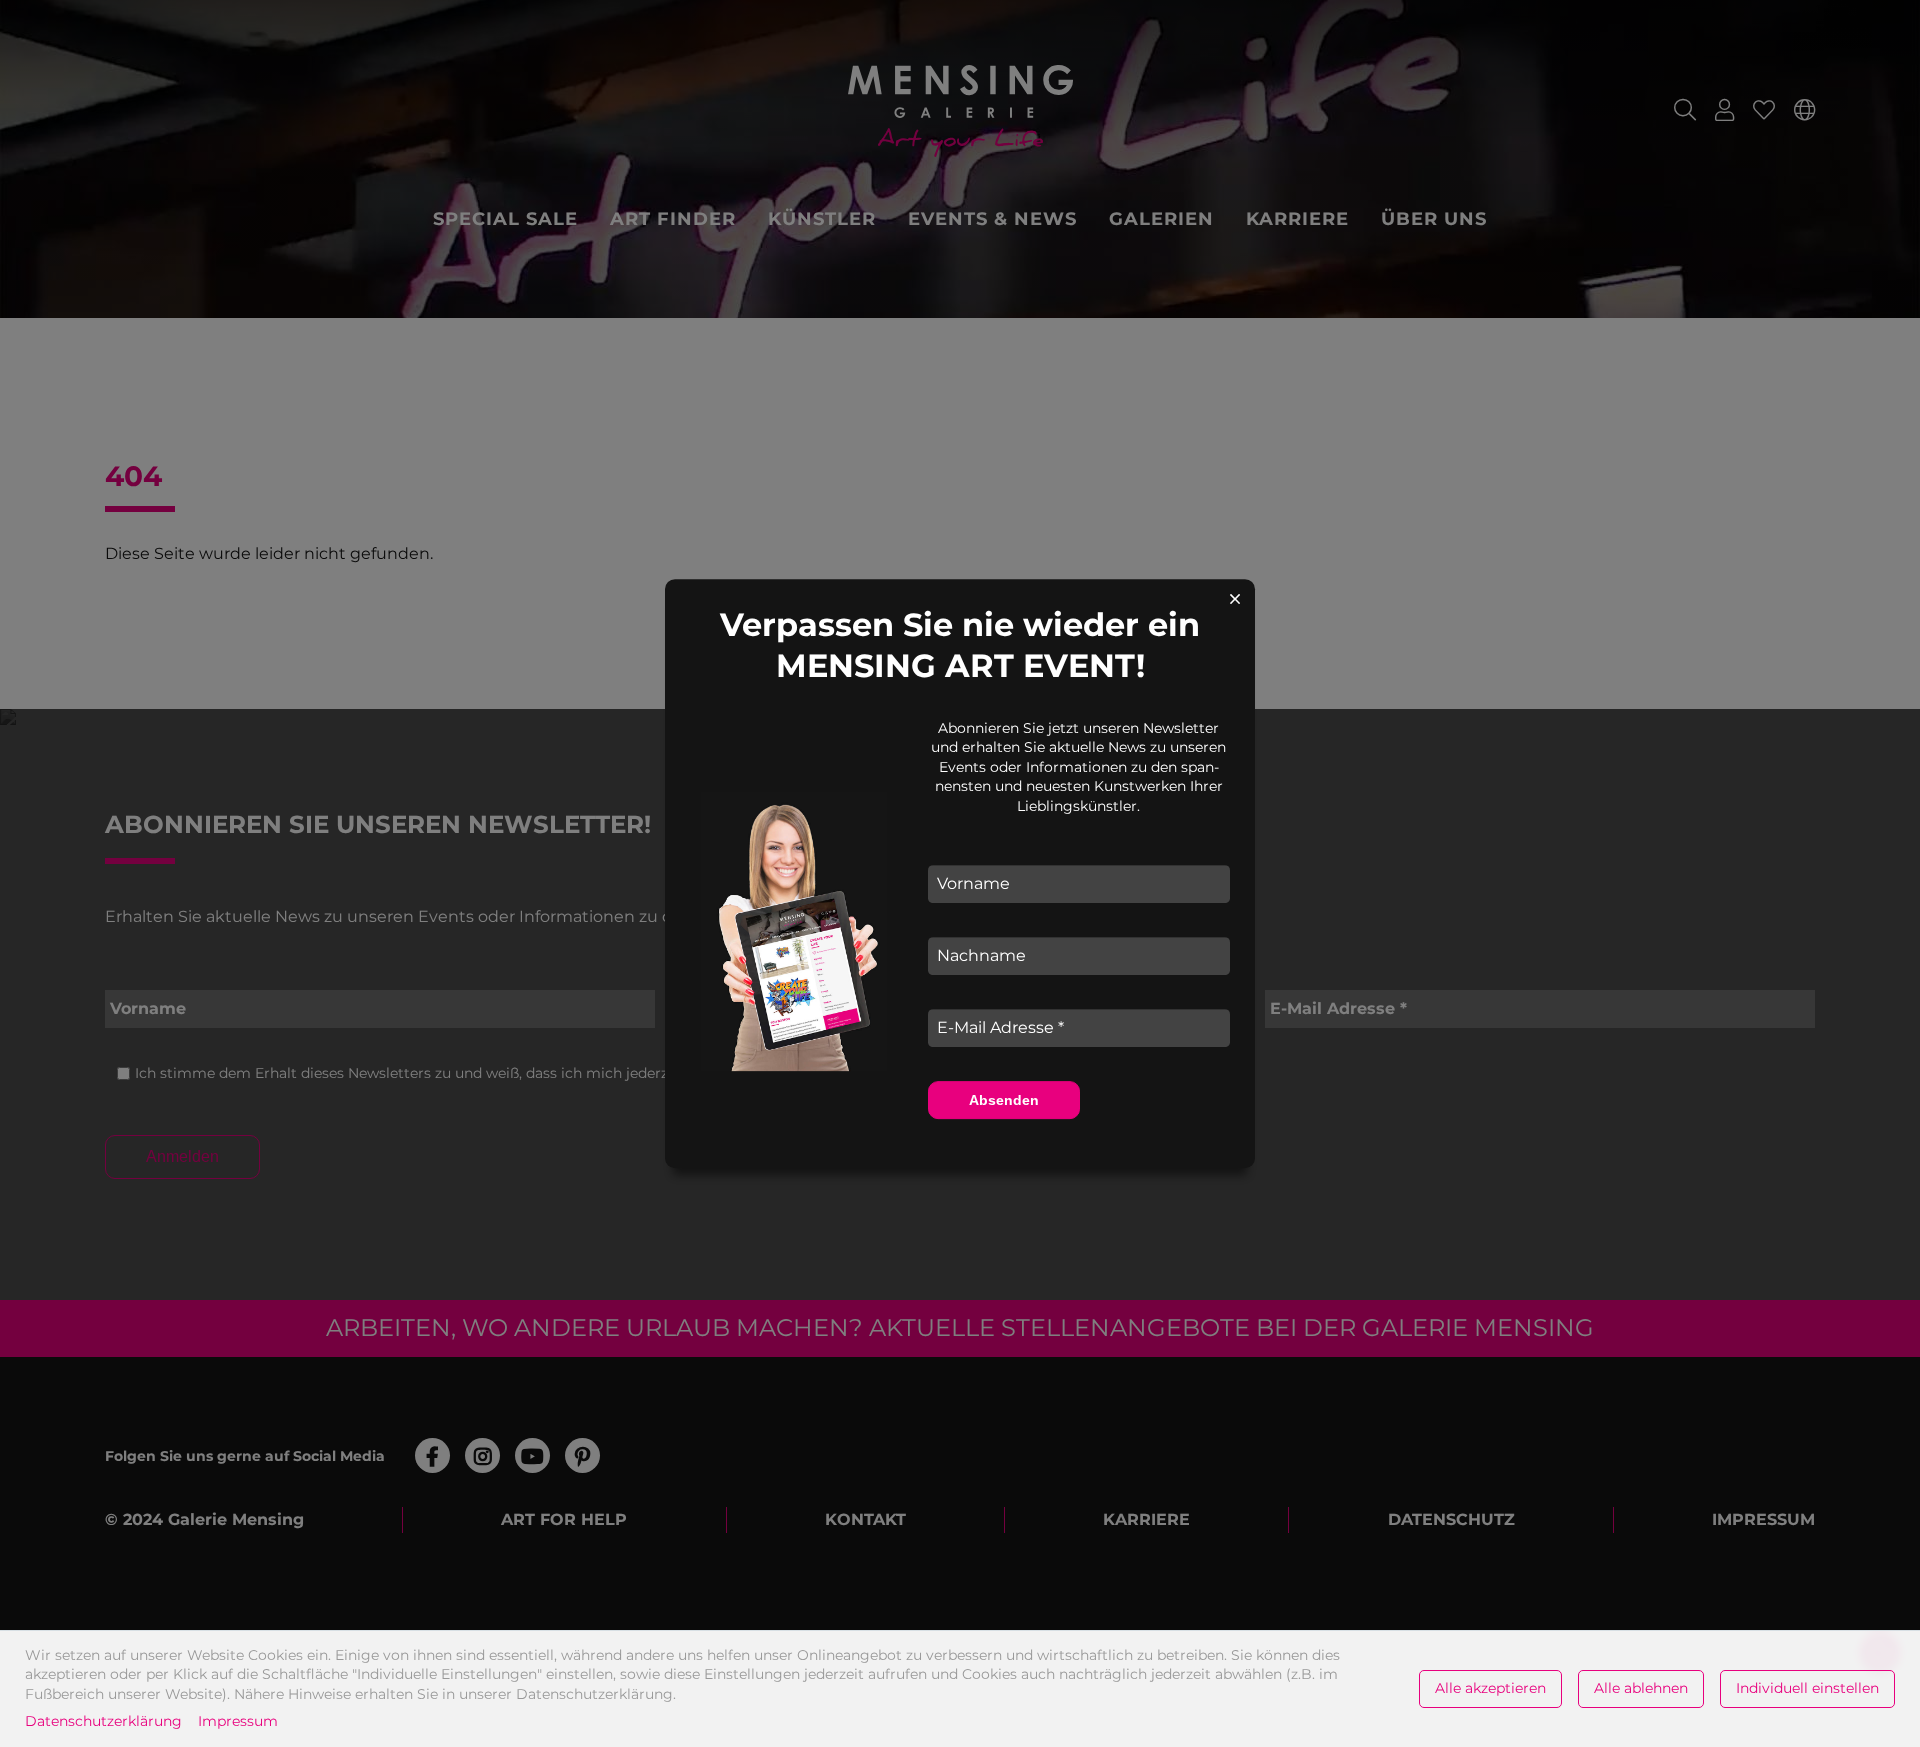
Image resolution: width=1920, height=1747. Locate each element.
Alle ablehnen (1641, 1688)
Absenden (1004, 1100)
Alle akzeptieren (1490, 1688)
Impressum (238, 1721)
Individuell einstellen (1807, 1688)
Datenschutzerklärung (103, 1721)
